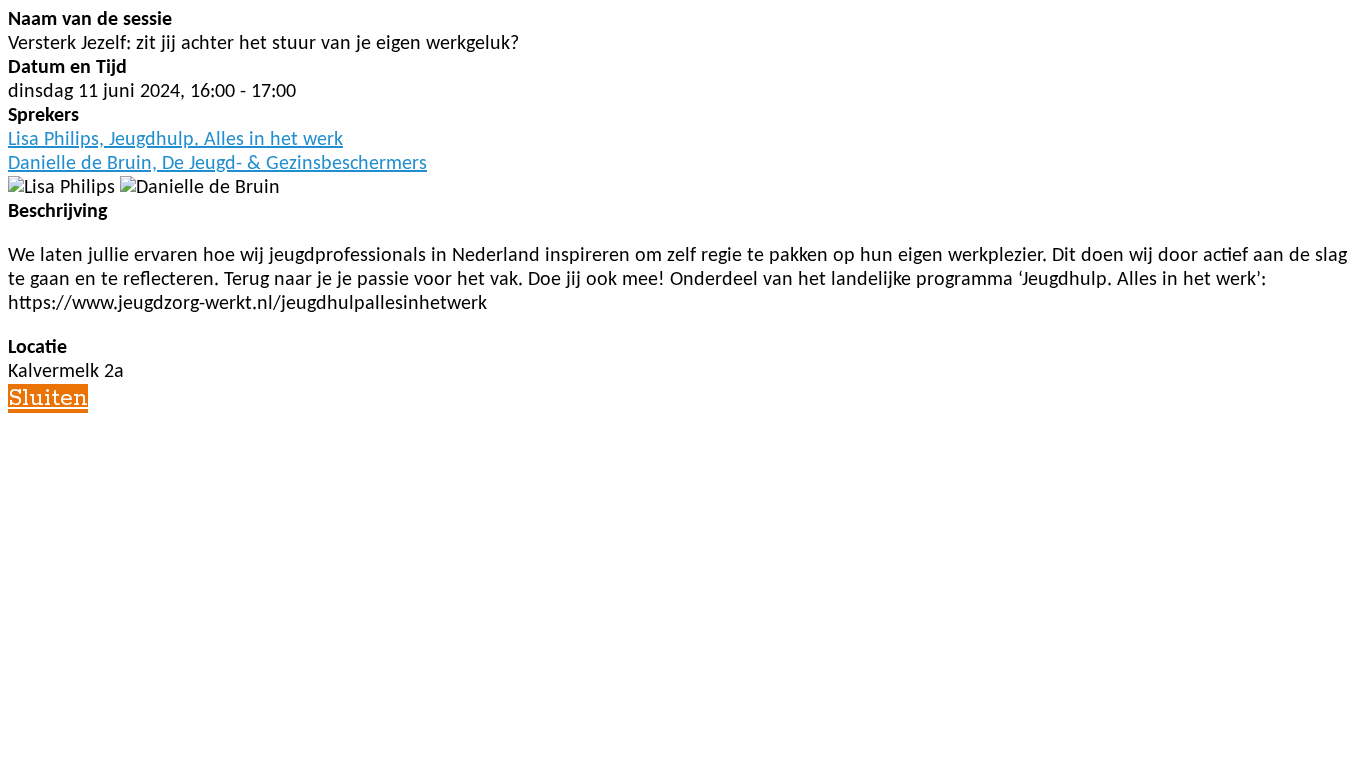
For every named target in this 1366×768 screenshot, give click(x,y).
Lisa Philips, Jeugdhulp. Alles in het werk (175, 140)
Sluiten (48, 398)
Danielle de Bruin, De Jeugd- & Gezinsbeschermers (217, 164)
